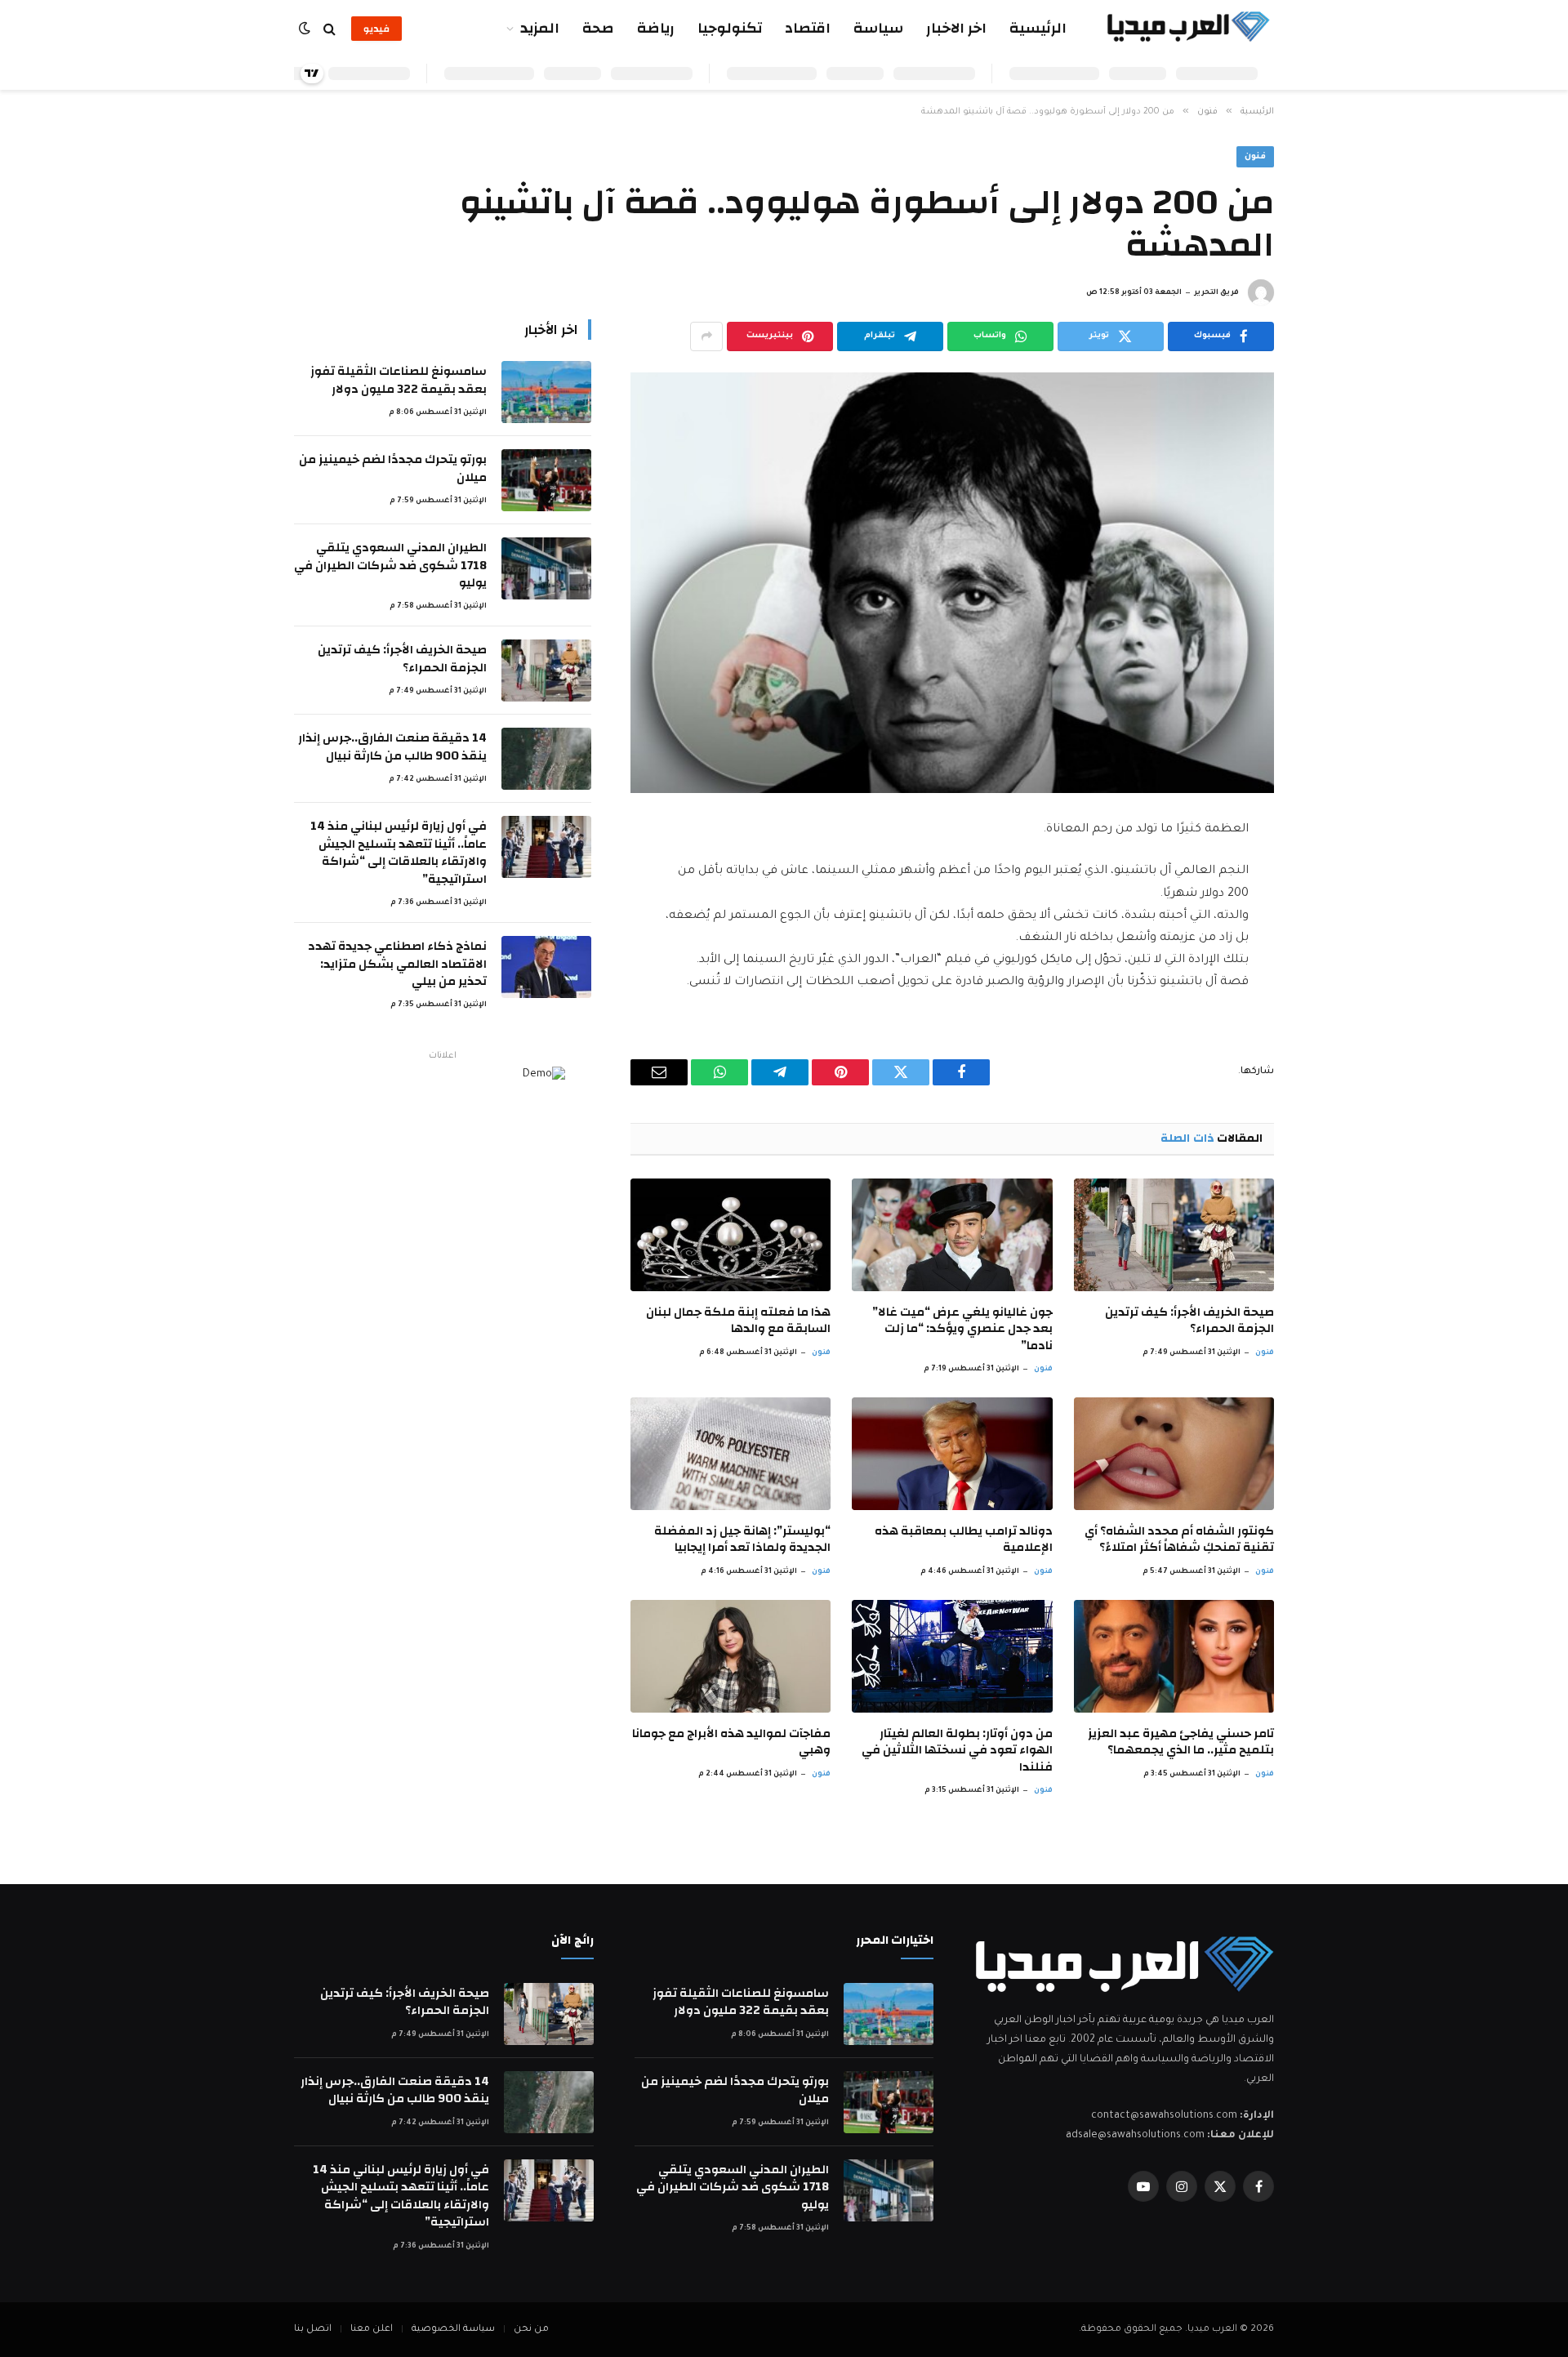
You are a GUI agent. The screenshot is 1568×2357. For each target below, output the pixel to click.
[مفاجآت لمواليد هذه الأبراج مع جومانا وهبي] (731, 1656)
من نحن (531, 2330)
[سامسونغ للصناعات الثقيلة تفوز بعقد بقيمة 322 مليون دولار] (546, 392)
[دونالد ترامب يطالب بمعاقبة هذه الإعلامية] (952, 1454)
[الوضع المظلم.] (306, 29)
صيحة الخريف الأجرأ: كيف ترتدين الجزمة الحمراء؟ (1189, 1321)
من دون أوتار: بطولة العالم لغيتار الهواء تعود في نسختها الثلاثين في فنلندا (957, 1751)
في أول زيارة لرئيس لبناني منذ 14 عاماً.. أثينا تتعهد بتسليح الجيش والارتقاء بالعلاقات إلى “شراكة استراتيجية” (399, 853)
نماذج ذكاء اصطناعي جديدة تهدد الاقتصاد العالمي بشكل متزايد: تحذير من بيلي (397, 964)
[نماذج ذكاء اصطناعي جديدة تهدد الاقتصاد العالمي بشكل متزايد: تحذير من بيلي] (546, 967)
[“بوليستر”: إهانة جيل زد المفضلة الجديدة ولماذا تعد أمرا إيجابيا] (731, 1454)
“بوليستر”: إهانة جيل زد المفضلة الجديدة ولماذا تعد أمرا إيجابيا (742, 1540)
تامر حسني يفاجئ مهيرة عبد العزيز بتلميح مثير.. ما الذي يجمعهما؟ (1181, 1742)
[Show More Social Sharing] (706, 336)
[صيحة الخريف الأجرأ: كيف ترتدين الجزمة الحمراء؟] (1174, 1235)
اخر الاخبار (956, 28)
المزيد (540, 28)
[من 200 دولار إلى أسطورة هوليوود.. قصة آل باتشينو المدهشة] (952, 583)
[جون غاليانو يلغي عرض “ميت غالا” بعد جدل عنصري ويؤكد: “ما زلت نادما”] (952, 1235)
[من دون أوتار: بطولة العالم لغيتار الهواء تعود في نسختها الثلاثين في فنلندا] (952, 1656)
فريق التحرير (1216, 293)
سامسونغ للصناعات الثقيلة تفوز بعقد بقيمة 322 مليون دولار (399, 380)
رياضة (656, 28)
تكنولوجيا (730, 28)
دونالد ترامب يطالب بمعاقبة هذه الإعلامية (963, 1540)
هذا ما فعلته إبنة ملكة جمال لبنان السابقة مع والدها (738, 1321)
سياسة (878, 28)
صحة (598, 28)
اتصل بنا (313, 2330)
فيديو (376, 29)
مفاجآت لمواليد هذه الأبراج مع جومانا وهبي (731, 1742)
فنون (1255, 157)
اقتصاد (808, 28)
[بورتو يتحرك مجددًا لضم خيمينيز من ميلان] (546, 480)
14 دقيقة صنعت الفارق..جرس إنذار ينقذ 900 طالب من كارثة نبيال (392, 747)
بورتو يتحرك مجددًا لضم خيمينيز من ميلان (393, 468)
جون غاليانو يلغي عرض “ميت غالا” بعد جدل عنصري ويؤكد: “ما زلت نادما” (962, 1329)
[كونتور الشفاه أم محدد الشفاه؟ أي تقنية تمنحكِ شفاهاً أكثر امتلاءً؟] (1174, 1454)
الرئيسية (1038, 28)
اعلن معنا (372, 2330)
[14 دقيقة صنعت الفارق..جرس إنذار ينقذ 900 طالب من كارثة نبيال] (546, 759)
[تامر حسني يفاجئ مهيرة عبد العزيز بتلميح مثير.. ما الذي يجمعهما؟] (1174, 1656)
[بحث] (330, 29)
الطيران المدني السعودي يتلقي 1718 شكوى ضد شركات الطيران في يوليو (390, 565)
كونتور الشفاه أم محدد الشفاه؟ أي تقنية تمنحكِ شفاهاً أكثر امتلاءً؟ (1179, 1540)
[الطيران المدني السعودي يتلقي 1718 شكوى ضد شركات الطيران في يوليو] (546, 568)
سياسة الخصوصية (453, 2330)
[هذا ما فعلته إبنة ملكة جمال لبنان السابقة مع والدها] (731, 1235)
